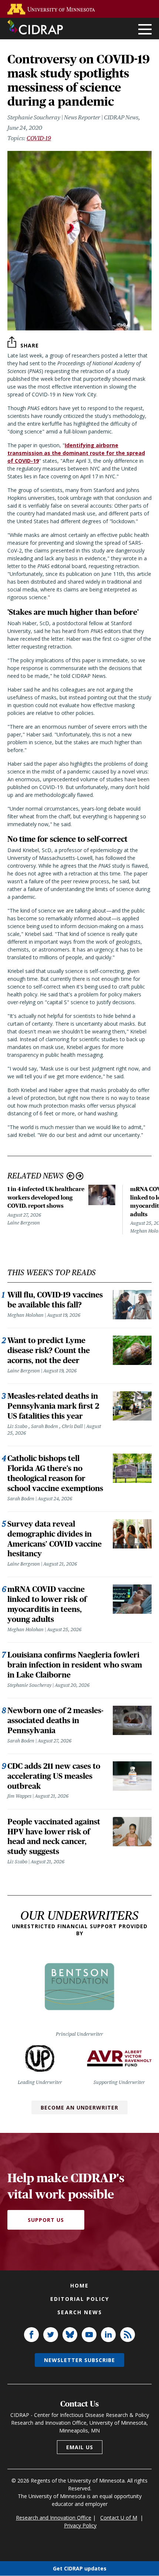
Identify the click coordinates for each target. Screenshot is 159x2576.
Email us (80, 2447)
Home (79, 2285)
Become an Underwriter (79, 2107)
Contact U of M (119, 2518)
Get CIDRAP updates (80, 2568)
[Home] (35, 27)
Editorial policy (80, 2299)
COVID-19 (39, 138)
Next (80, 1176)
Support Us (46, 2220)
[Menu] (145, 30)
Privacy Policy (80, 2525)
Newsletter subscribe (79, 2360)
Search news (80, 2312)
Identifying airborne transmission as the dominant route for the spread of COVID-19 (76, 453)
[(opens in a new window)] (53, 9)
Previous (70, 1176)
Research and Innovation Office (54, 2518)
